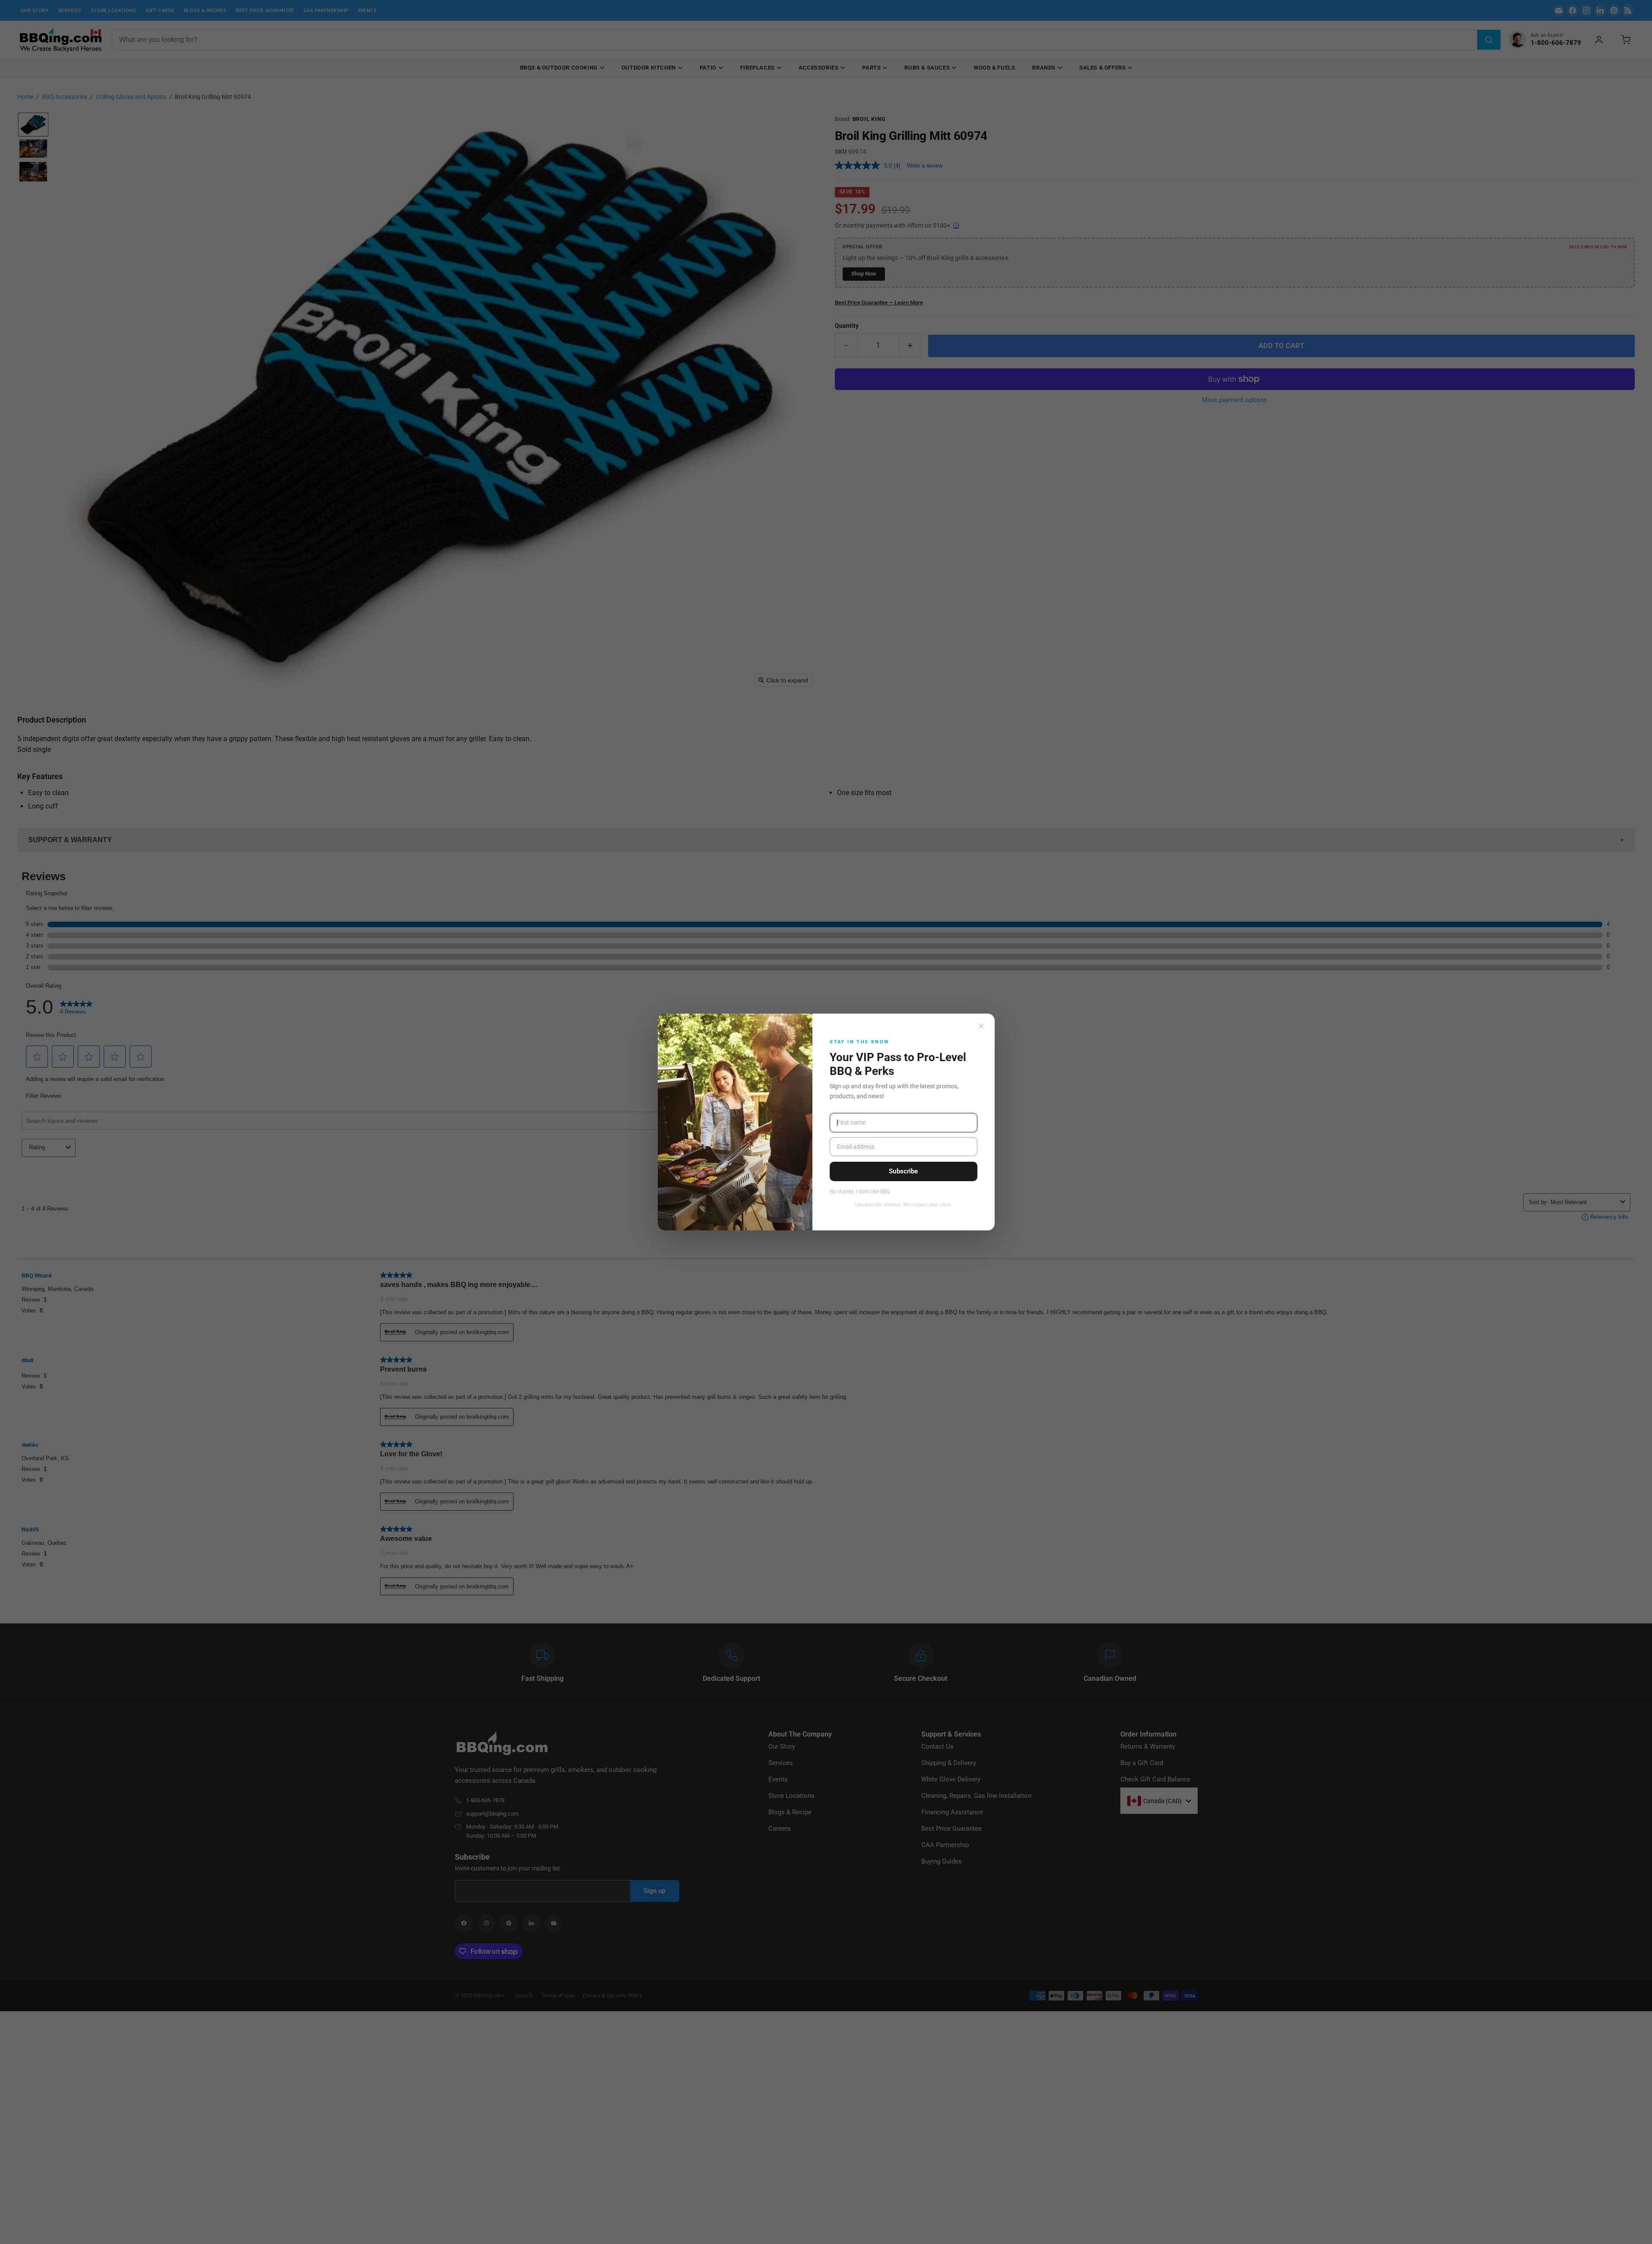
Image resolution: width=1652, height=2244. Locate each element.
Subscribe (903, 1171)
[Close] (981, 1026)
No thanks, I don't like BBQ (860, 1192)
